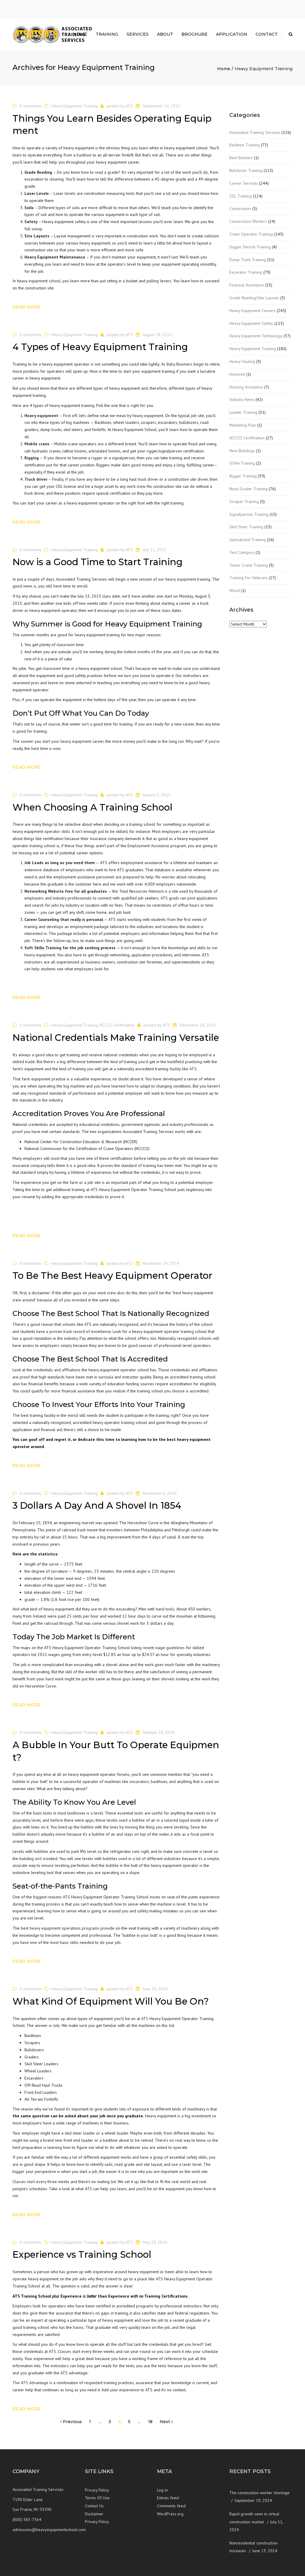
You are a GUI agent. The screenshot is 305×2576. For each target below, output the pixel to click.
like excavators (136, 1781)
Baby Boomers (179, 364)
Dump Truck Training (248, 260)
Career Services (244, 183)
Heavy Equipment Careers (252, 311)
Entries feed (168, 2498)
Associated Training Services (255, 132)
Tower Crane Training (249, 565)
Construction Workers (248, 221)
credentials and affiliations (57, 1370)
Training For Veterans (248, 578)
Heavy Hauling (242, 361)
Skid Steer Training (246, 527)
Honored (237, 374)
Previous (72, 2422)
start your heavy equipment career (73, 741)
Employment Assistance (148, 846)
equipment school (45, 281)
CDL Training (241, 196)
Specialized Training (248, 540)
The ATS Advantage (30, 2383)
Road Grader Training (248, 489)
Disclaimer (94, 2514)
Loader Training (243, 412)
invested (79, 1300)
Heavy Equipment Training (74, 106)
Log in (162, 2490)
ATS (129, 106)
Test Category (242, 552)
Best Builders (241, 158)
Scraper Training (244, 502)
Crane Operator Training (251, 234)
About (165, 34)
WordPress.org (170, 2514)
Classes (64, 2351)
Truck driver (36, 479)
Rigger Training (243, 476)
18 (150, 2422)
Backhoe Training (245, 145)
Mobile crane (37, 444)
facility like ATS (183, 1069)
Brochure (194, 34)
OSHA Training (242, 463)
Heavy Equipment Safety (251, 323)
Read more (27, 307)
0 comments (31, 106)
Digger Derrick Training (250, 247)
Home (80, 34)
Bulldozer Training (246, 170)
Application (232, 34)
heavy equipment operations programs (64, 1928)
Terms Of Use (97, 2498)
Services (138, 34)
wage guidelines (170, 1648)
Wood (235, 590)
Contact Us (94, 2506)
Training (107, 34)
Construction (240, 209)
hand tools (165, 1609)
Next (165, 2422)
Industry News (242, 399)
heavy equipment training (188, 579)
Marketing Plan (243, 425)
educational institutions (99, 1124)
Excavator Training (246, 272)
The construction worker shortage (259, 2493)
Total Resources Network (141, 891)
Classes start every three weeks (41, 2182)
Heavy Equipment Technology (256, 336)
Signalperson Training (249, 514)
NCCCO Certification (117, 1025)
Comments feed (171, 2506)
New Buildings (242, 451)
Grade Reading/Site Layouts (254, 298)
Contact (267, 34)
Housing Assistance (246, 387)
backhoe (84, 155)
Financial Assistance (247, 285)
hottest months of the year (147, 652)
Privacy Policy (97, 2490)
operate (20, 2279)
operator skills (57, 831)
